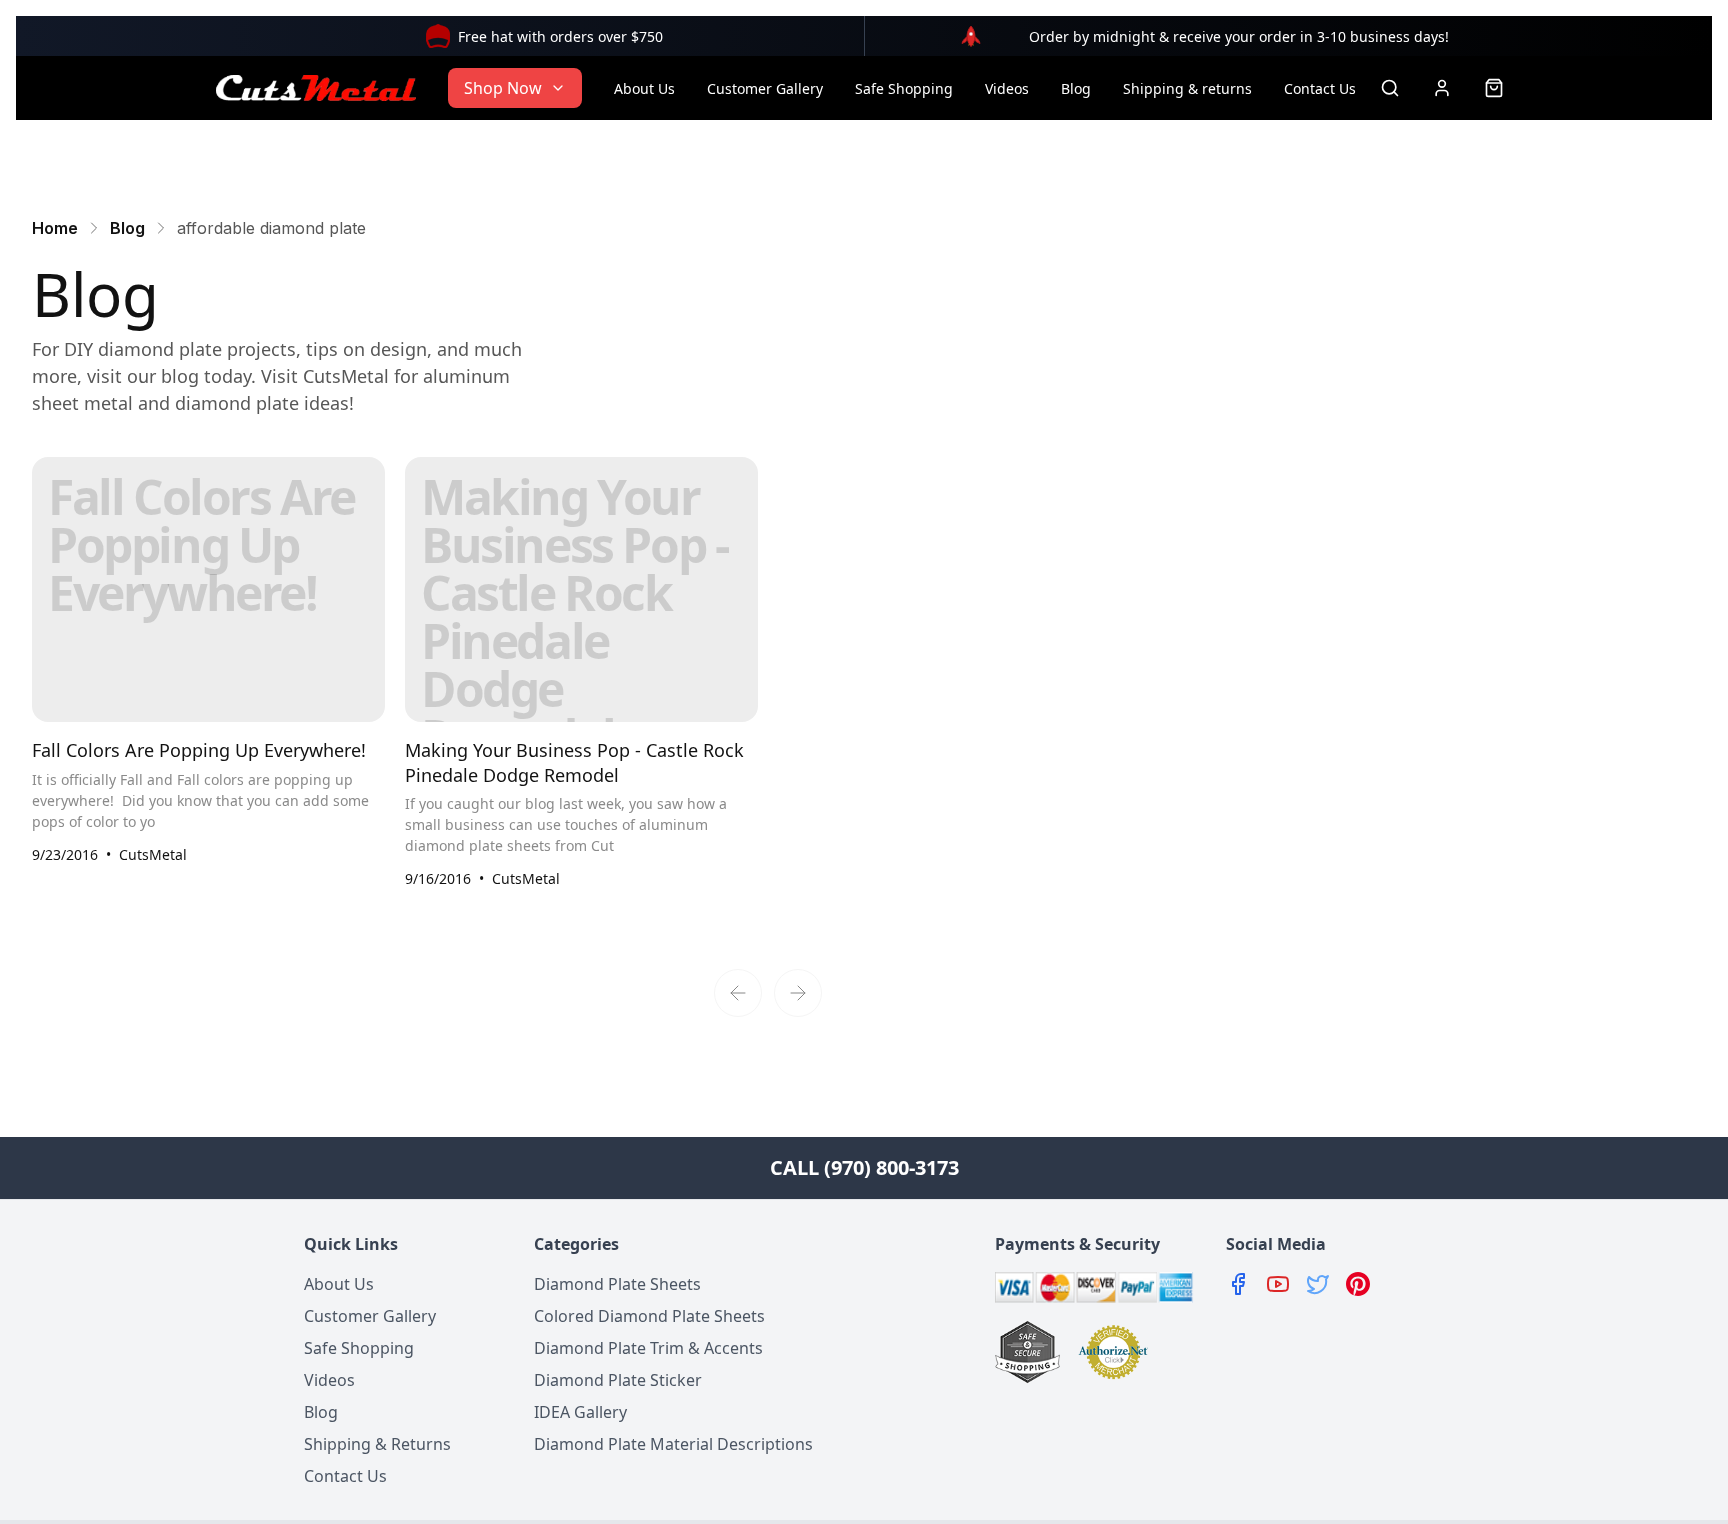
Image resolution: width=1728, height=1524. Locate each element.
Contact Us (1320, 88)
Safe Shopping (904, 88)
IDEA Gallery (580, 1412)
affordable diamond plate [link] (271, 228)
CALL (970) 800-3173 (864, 1167)
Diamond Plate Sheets (617, 1284)
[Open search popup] (1390, 88)
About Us (644, 88)
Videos (1007, 88)
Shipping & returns (1187, 88)
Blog (1076, 88)
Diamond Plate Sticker (618, 1380)
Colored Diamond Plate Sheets (649, 1316)
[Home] (316, 88)
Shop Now (503, 88)
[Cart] (1494, 88)
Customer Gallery (765, 88)
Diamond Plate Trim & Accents (648, 1348)
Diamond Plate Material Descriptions (673, 1444)
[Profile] (1442, 88)
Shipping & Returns (377, 1444)
